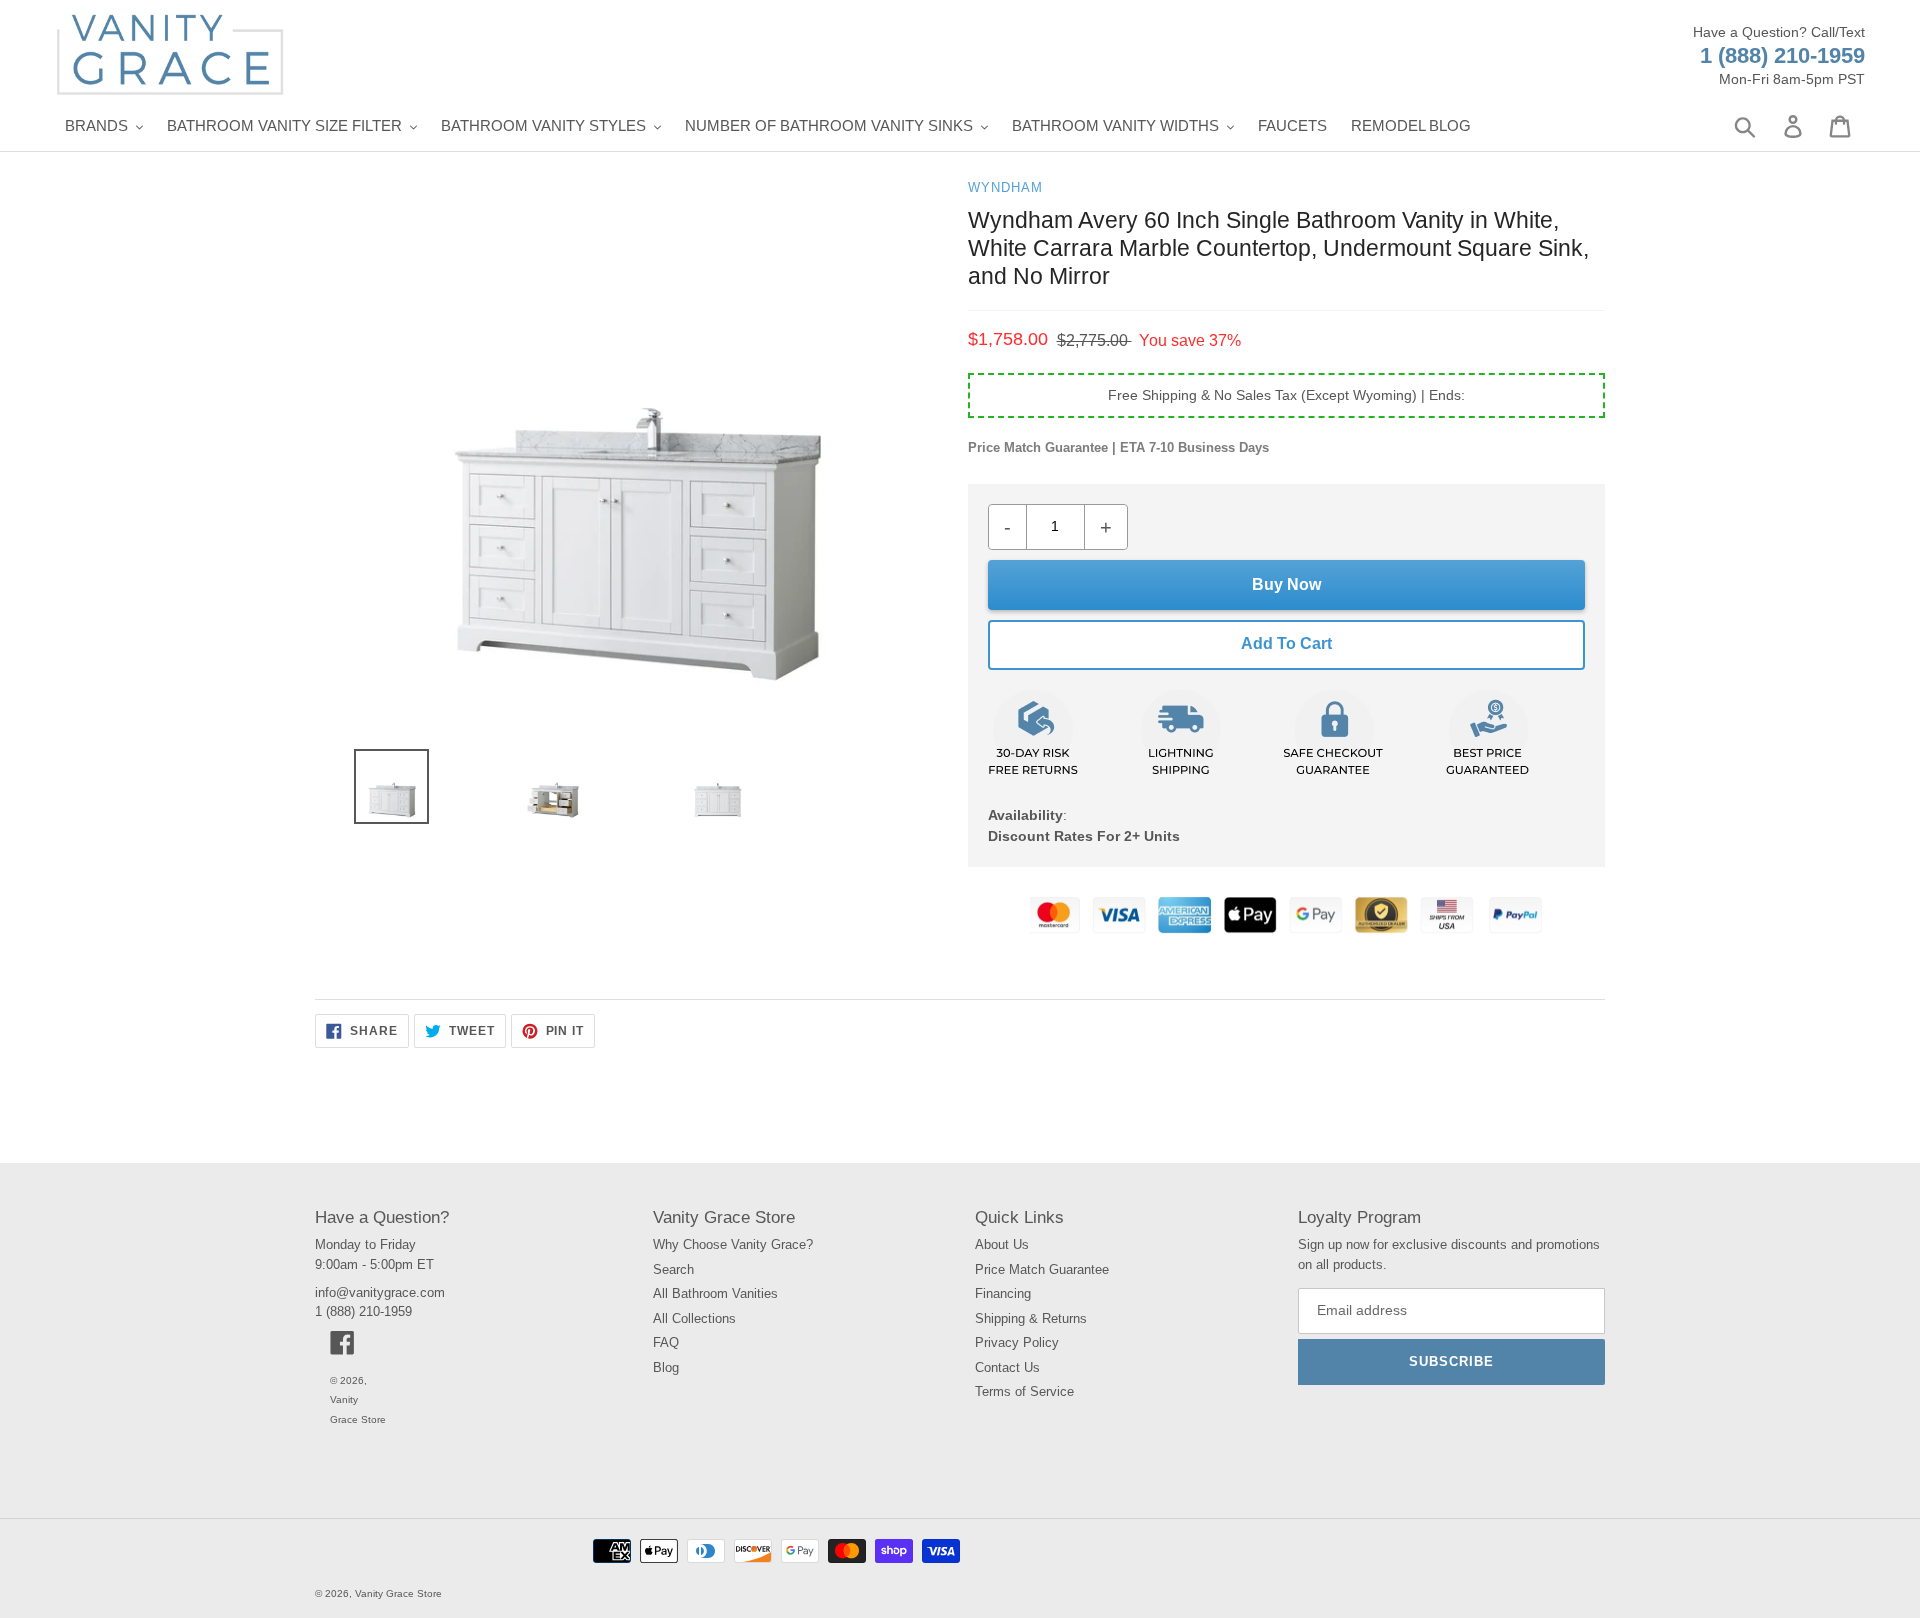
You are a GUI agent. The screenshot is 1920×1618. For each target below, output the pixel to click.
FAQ (666, 1342)
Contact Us (1007, 1367)
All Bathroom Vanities (715, 1293)
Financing (1003, 1293)
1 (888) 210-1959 (1782, 55)
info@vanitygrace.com (380, 1292)
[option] (383, 791)
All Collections (694, 1318)
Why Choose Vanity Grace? (733, 1244)
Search (673, 1269)
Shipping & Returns (1031, 1318)
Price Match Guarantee (1042, 1269)
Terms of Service (1024, 1391)
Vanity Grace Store (398, 1593)
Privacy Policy (1017, 1342)
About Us (1002, 1244)
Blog (666, 1367)
